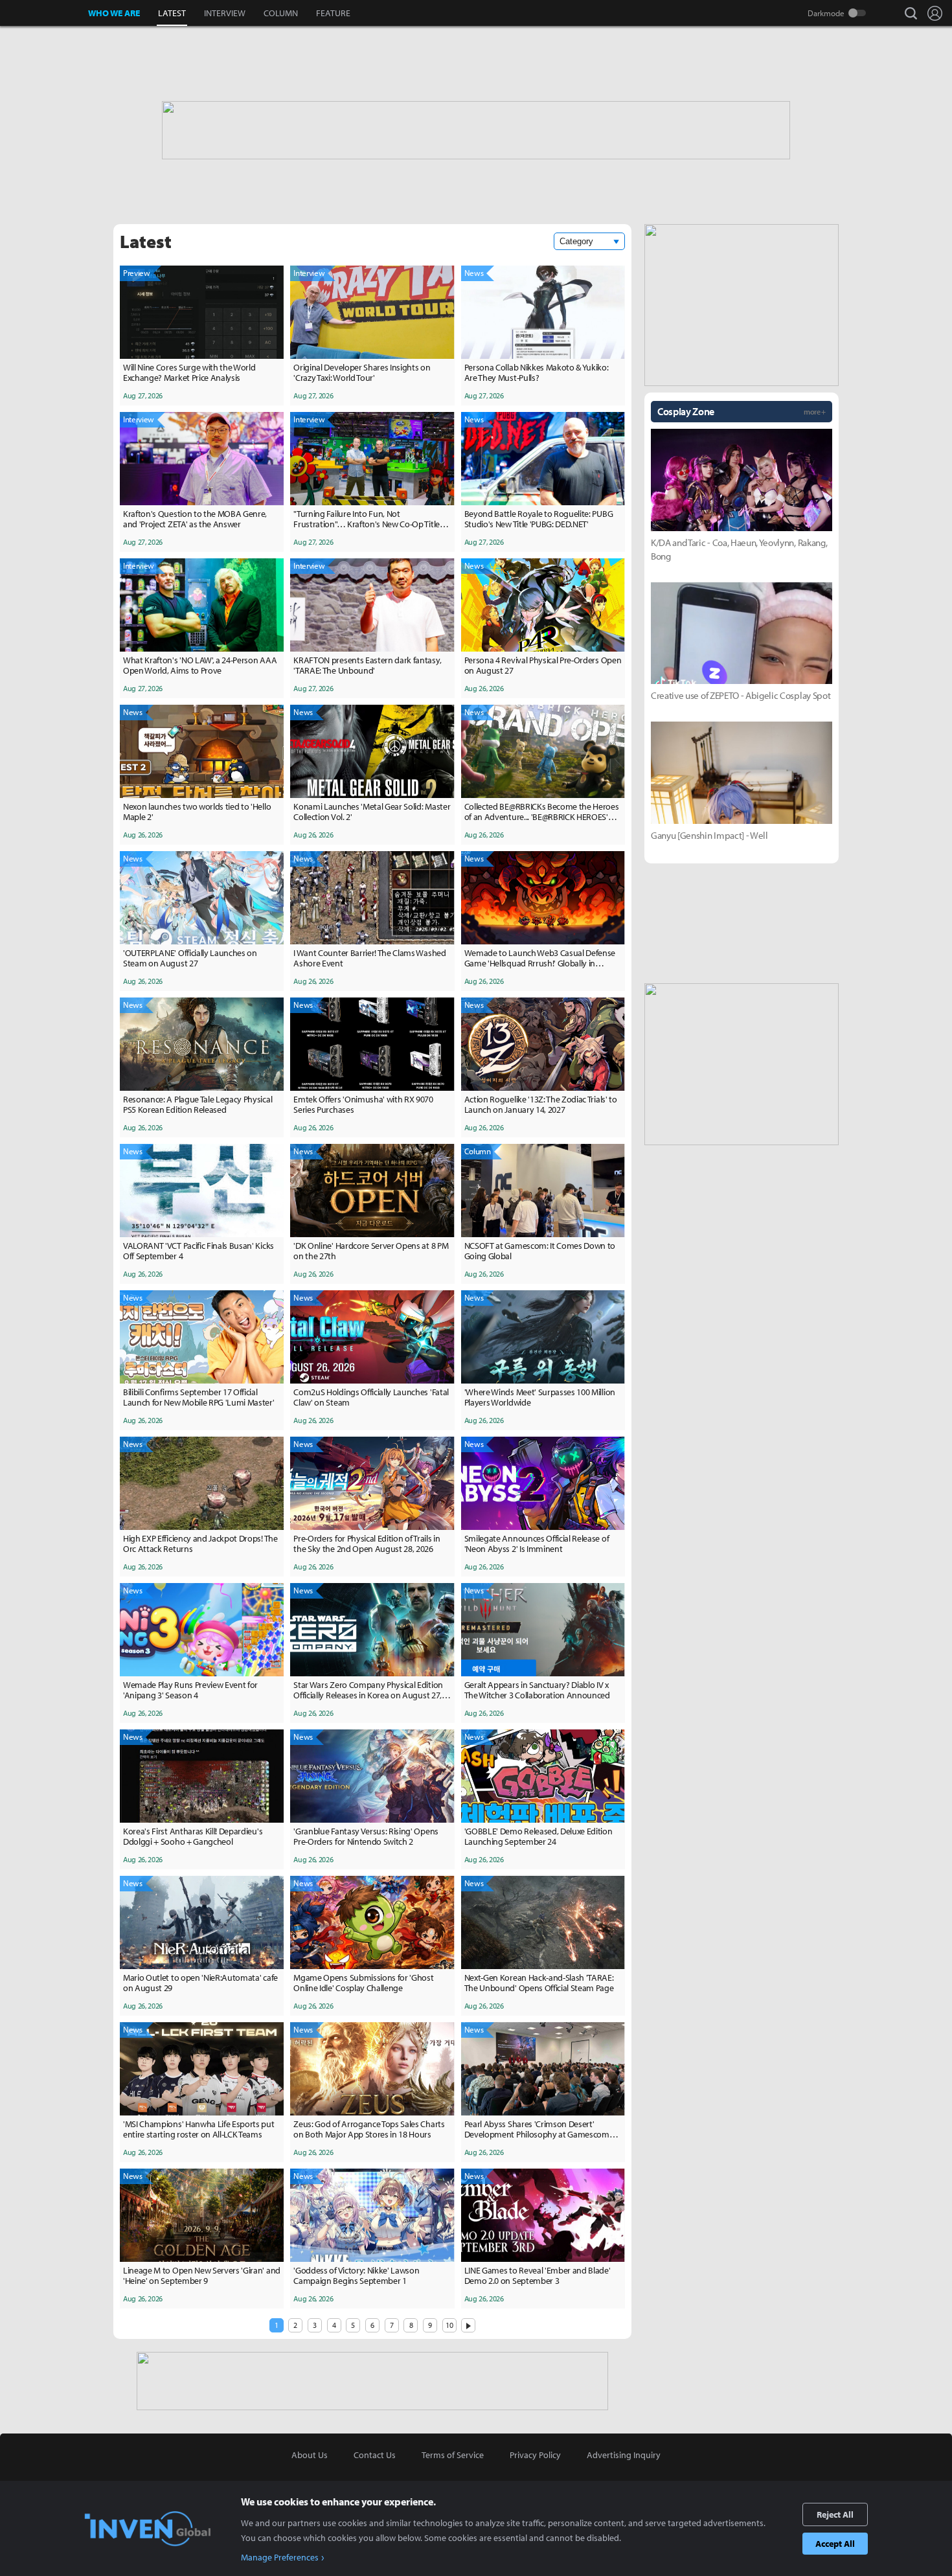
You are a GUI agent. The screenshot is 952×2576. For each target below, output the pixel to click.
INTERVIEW (225, 13)
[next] (468, 2325)
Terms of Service (453, 2455)
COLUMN (281, 13)
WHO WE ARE (114, 13)
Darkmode (826, 13)
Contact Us (375, 2455)
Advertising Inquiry (624, 2455)
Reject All (835, 2514)
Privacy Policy (535, 2455)
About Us (310, 2455)
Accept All (835, 2544)
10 (449, 2325)
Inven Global (44, 13)
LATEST (172, 13)
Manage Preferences (280, 2557)
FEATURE (333, 13)
